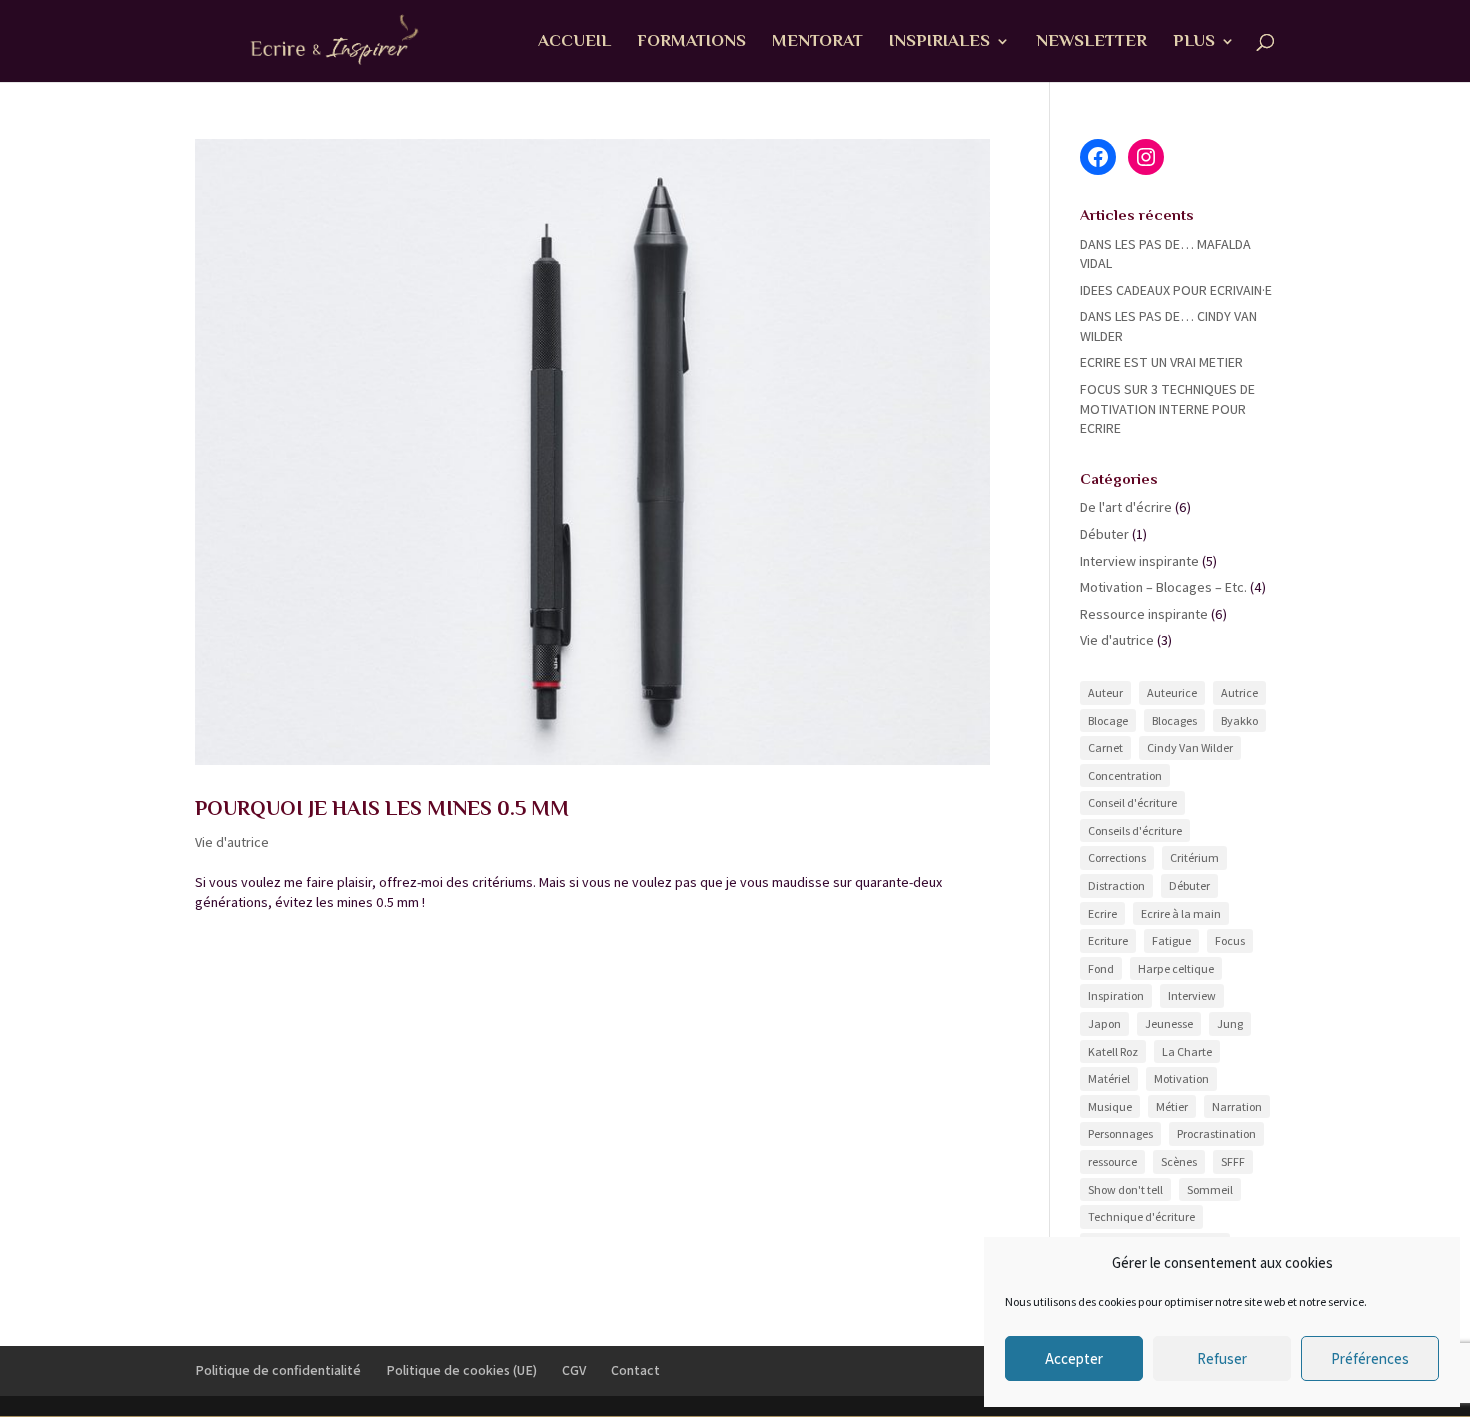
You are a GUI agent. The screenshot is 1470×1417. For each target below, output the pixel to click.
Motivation (1181, 1078)
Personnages (1120, 1133)
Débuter (1104, 534)
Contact (635, 1370)
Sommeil (1210, 1189)
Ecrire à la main (1181, 913)
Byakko (1239, 720)
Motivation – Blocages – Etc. (1163, 587)
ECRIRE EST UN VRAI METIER (1161, 362)
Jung (1230, 1023)
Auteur (1105, 692)
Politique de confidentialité (278, 1370)
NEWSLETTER (1091, 42)
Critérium (1194, 857)
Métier (1172, 1106)
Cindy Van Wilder (1190, 747)
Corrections (1117, 857)
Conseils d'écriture (1135, 830)
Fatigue (1171, 940)
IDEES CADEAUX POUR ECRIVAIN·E (1176, 290)
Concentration (1125, 775)
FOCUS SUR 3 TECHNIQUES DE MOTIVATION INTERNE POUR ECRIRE (1167, 408)
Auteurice (1172, 692)
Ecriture (1108, 940)
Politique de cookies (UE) (461, 1370)
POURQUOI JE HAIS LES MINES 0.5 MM (382, 808)
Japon (1104, 1023)
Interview (1192, 995)
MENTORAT (817, 42)
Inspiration (1116, 995)
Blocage (1108, 720)
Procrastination (1216, 1133)
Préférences (1370, 1358)
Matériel (1109, 1078)
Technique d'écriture (1141, 1216)
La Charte (1187, 1051)
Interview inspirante (1139, 561)
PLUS (1194, 42)
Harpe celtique (1176, 968)
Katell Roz (1113, 1051)
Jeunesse (1169, 1023)
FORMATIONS (691, 42)
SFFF (1233, 1161)
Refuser (1222, 1358)
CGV (574, 1370)
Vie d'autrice (232, 842)
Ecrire (1102, 913)
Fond (1101, 968)
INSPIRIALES (939, 42)
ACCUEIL (574, 42)
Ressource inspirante (1144, 614)
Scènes (1179, 1161)
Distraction (1116, 885)
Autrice (1239, 692)
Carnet (1105, 747)
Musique (1110, 1106)
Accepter (1074, 1358)
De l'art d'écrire (1126, 507)
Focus (1230, 940)
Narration (1237, 1106)
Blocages (1174, 720)
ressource (1112, 1161)
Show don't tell (1125, 1189)
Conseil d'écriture (1132, 802)
